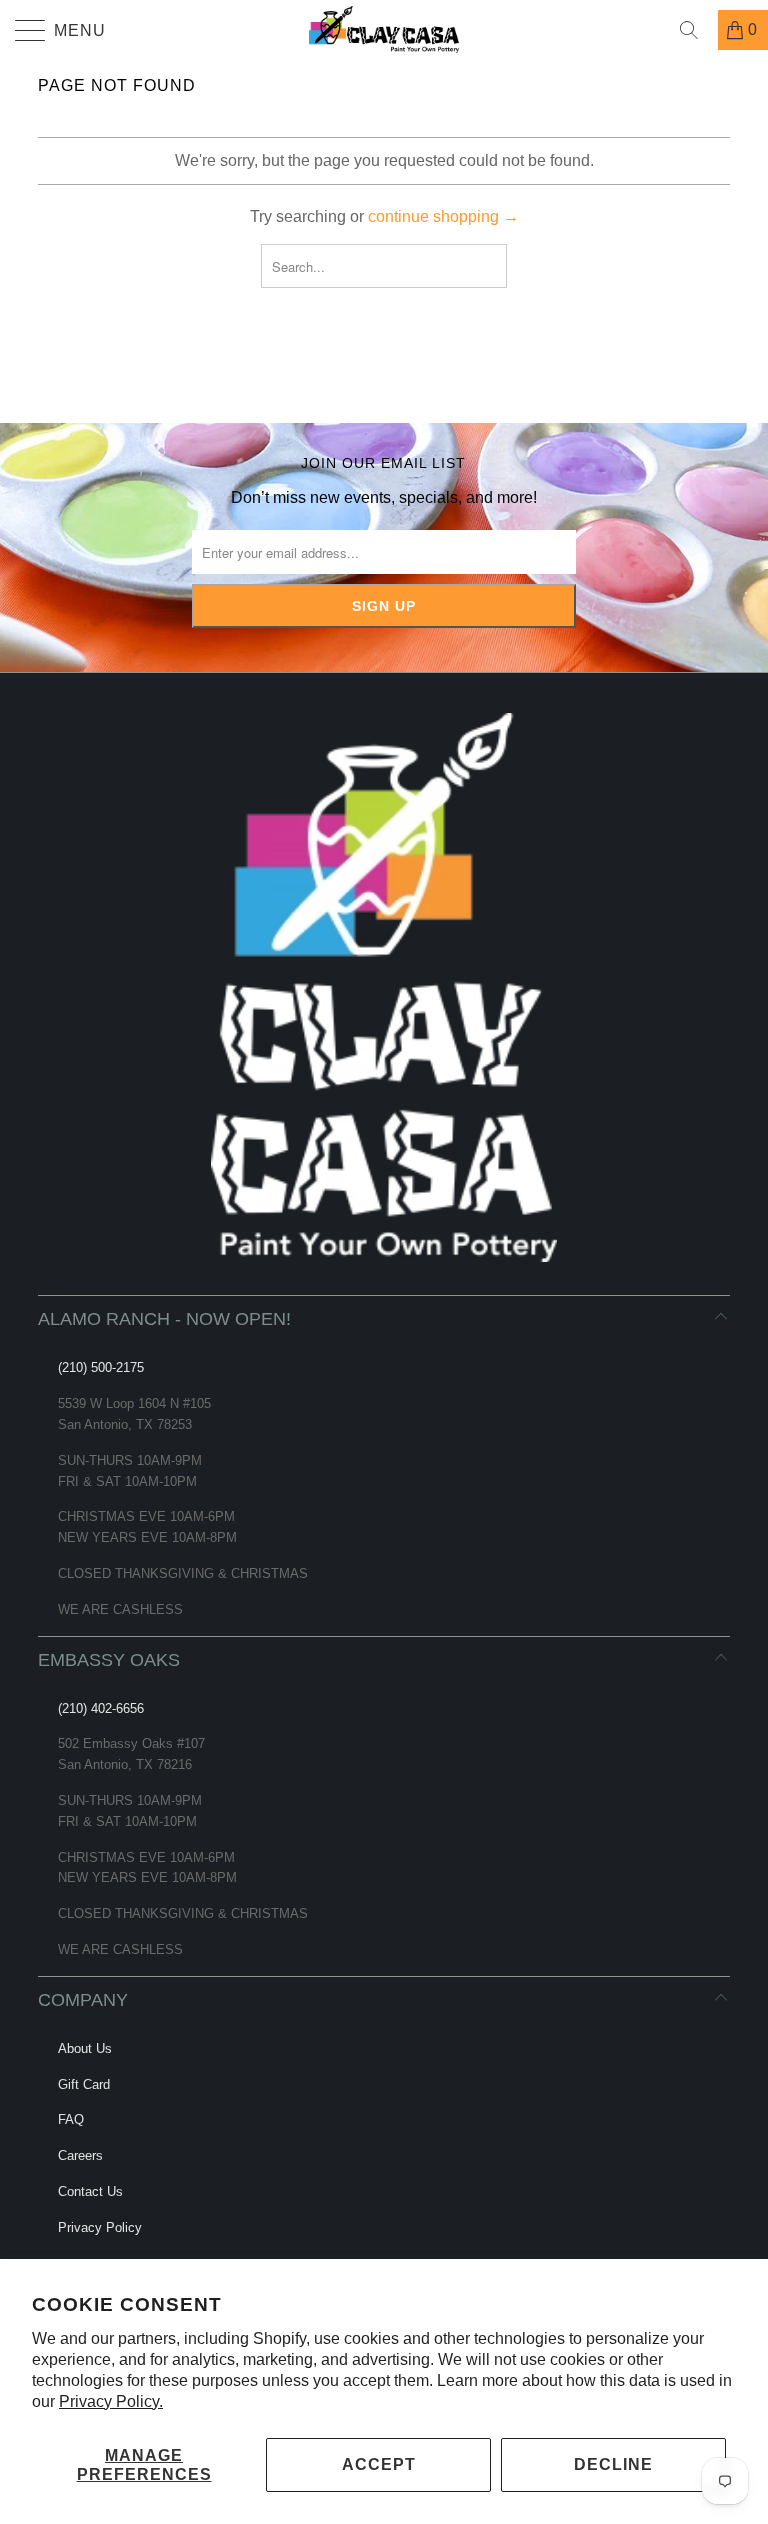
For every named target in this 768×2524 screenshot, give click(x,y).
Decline (613, 2464)
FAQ (71, 2119)
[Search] (696, 30)
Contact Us (90, 2191)
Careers (80, 2155)
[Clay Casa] (384, 30)
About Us (85, 2048)
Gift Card (84, 2084)
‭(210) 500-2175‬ (101, 1367)
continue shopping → (443, 216)
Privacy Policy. (111, 2401)
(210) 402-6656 (101, 1708)
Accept (379, 2464)
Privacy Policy (100, 2227)
